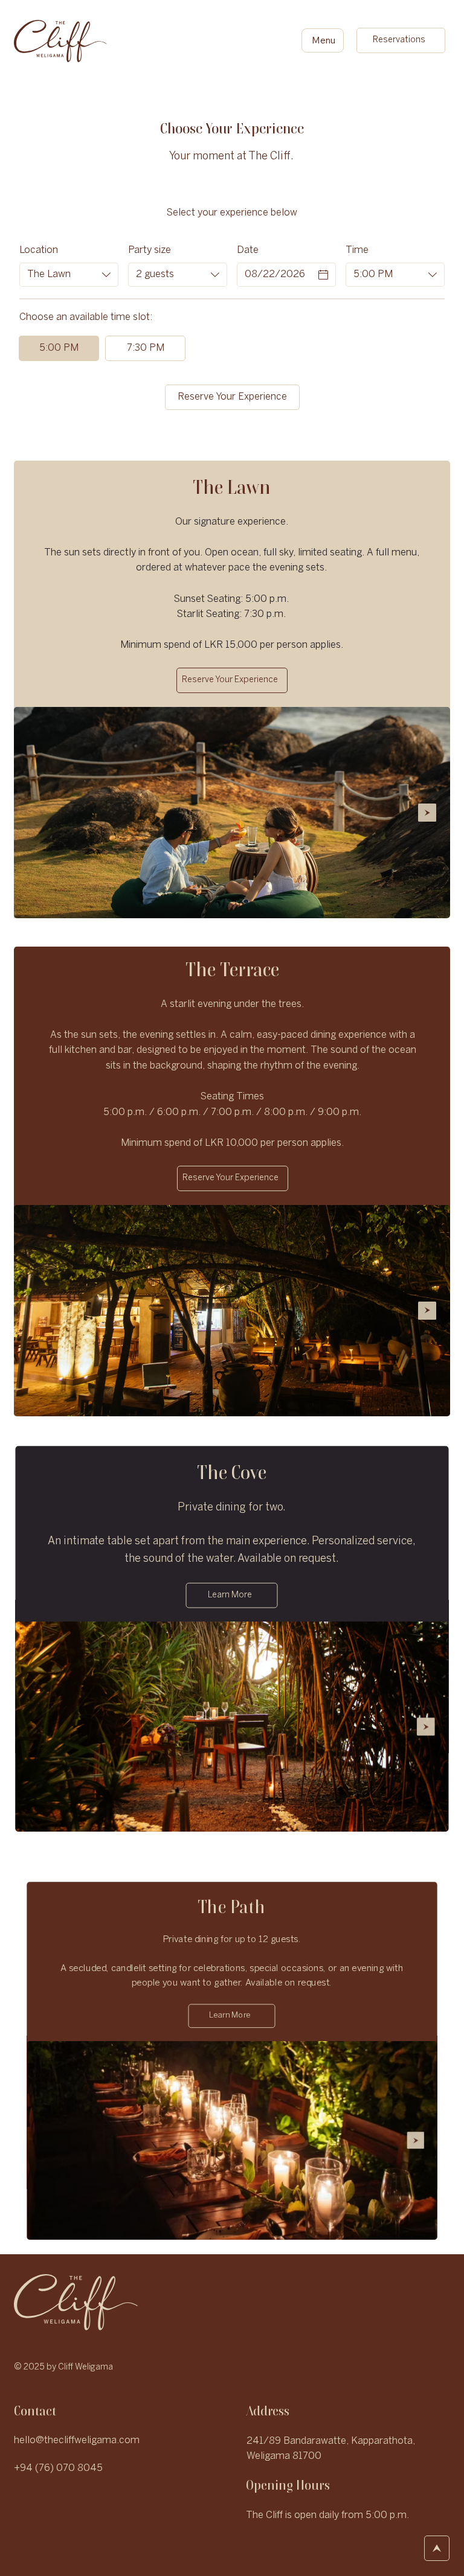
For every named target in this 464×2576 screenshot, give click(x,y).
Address (268, 2411)
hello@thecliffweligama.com (77, 2440)
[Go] (437, 2548)
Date (248, 250)
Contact (35, 2411)
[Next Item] (427, 813)
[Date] (323, 275)
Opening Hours (288, 2485)
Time (357, 250)
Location (39, 250)
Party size (150, 250)
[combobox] (69, 275)
